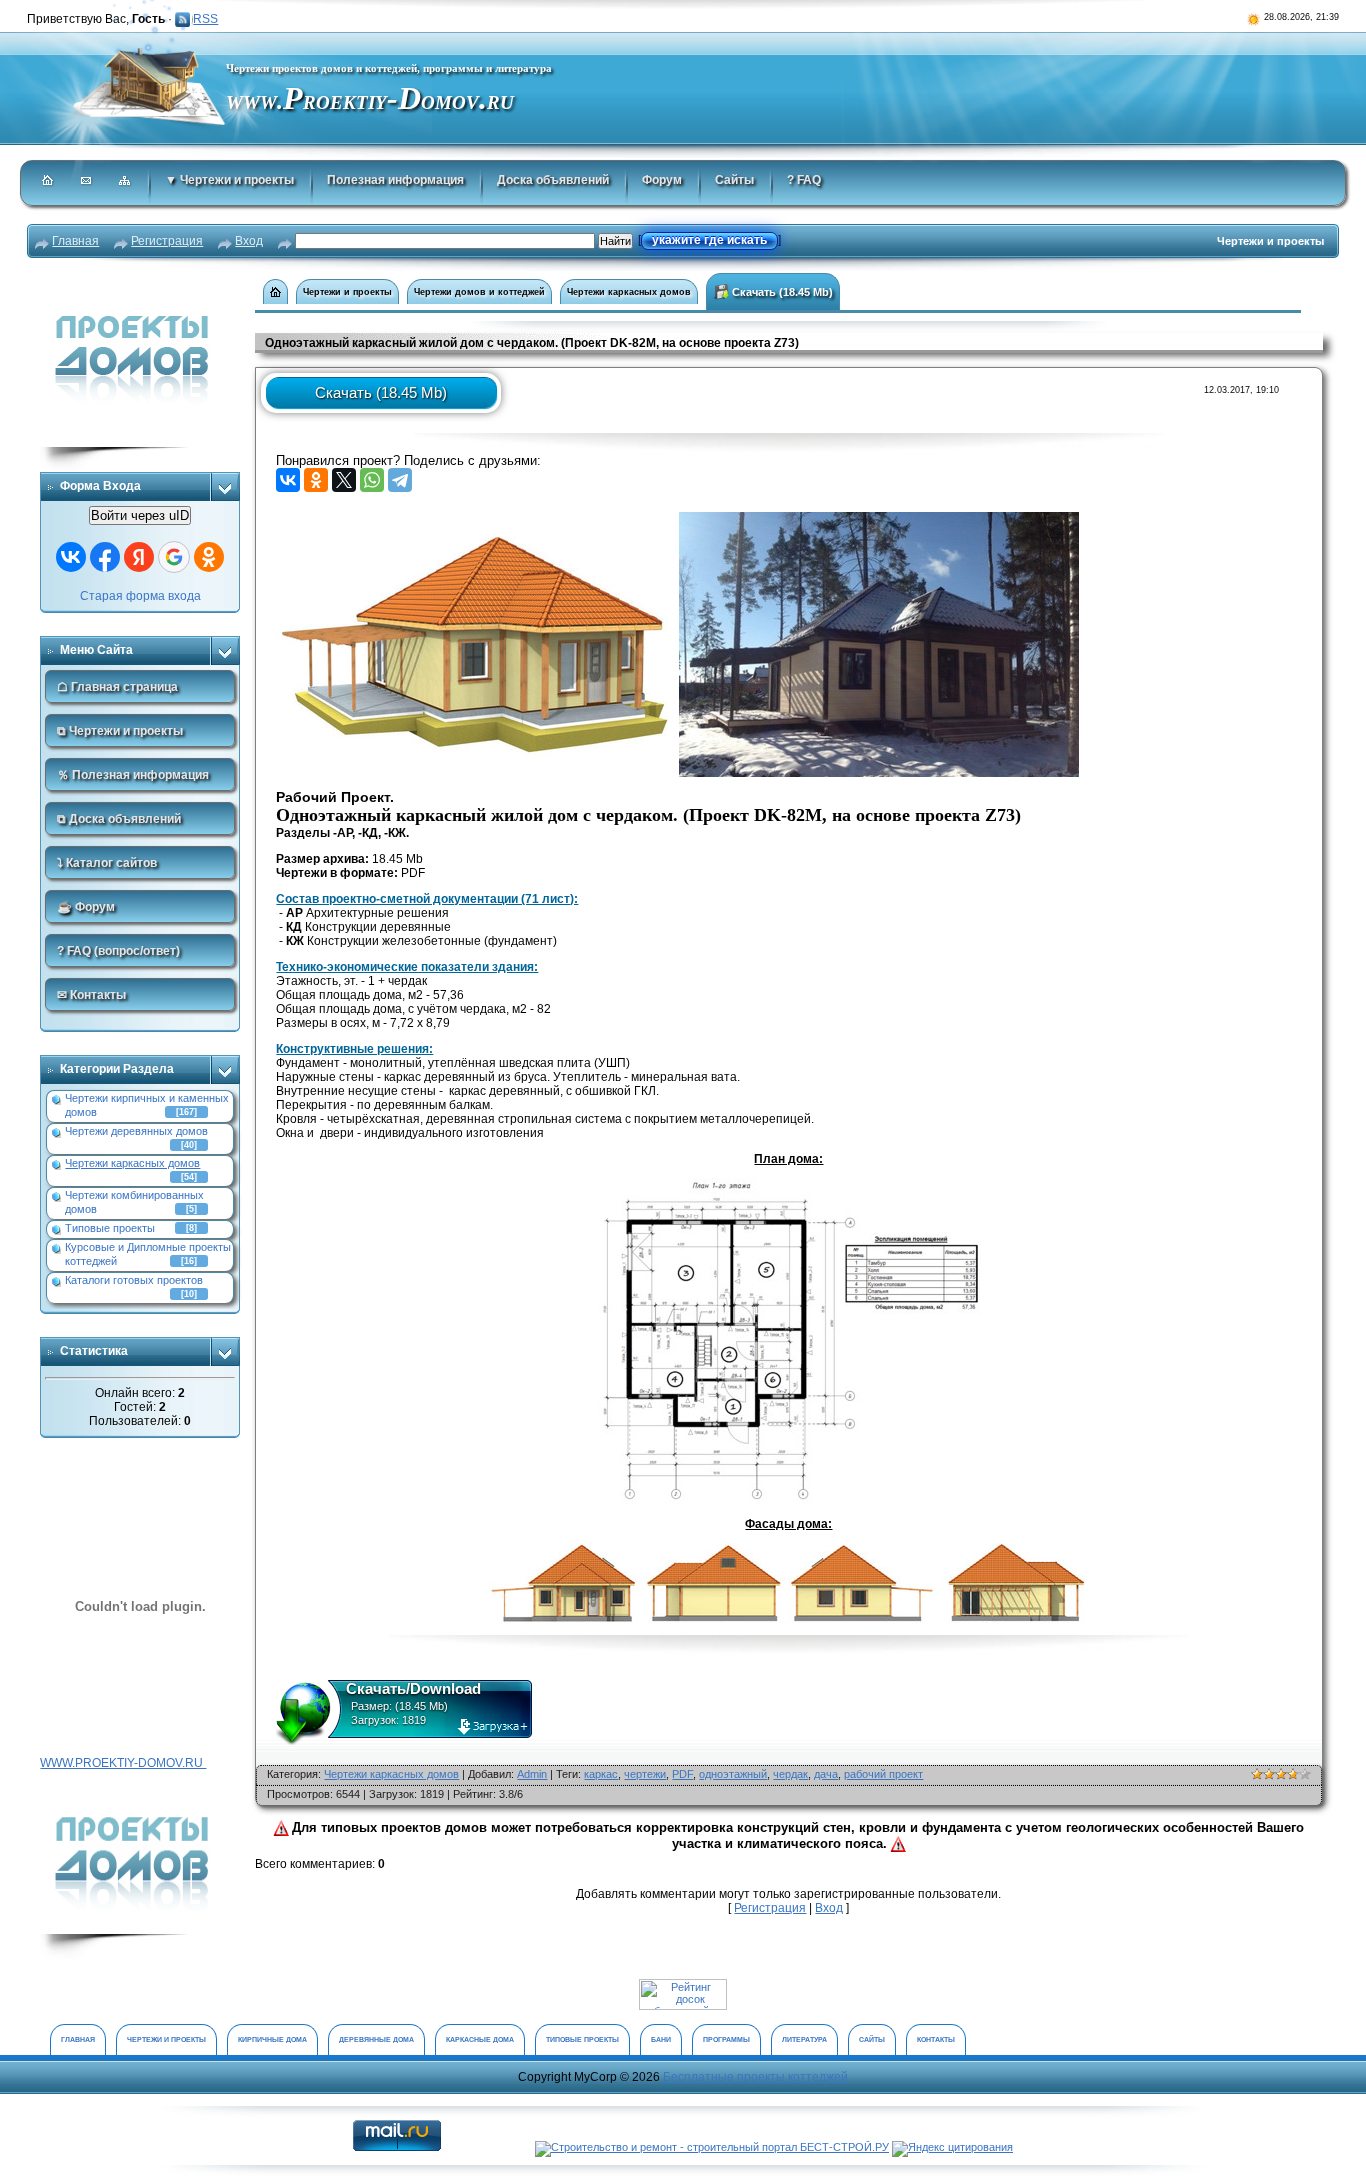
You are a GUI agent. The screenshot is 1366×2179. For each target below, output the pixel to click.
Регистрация (167, 241)
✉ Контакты (91, 995)
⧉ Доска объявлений (119, 819)
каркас (601, 1774)
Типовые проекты (110, 1228)
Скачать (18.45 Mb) (781, 292)
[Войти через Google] (174, 557)
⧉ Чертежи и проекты (120, 731)
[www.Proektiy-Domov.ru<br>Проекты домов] (140, 1791)
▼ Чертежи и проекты (229, 180)
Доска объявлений (553, 180)
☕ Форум (86, 907)
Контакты (936, 2039)
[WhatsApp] (372, 480)
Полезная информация (395, 180)
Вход (249, 241)
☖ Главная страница (117, 687)
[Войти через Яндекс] (139, 557)
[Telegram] (400, 480)
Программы (726, 2039)
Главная (75, 241)
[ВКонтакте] (288, 480)
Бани (661, 2039)
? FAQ (804, 180)
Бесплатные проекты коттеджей (755, 2077)
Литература (804, 2039)
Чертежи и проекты (347, 292)
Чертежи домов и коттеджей (479, 292)
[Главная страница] (48, 182)
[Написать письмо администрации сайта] (87, 182)
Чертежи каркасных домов (132, 1163)
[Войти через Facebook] (105, 557)
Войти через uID (140, 515)
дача (826, 1774)
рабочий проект (883, 1774)
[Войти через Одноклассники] (209, 557)
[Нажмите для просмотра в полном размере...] (476, 519)
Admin (532, 1774)
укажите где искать (709, 240)
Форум (662, 180)
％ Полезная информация (133, 775)
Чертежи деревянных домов (136, 1131)
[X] (344, 480)
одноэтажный (733, 1774)
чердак (790, 1774)
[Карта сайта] (125, 182)
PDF (682, 1774)
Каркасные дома (480, 2039)
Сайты (734, 180)
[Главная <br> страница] (275, 291)
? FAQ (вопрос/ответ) (118, 951)
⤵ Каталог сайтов (107, 863)
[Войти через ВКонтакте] (71, 557)
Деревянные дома (376, 2039)
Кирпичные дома (272, 2039)
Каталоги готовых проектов (134, 1280)
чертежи (645, 1774)
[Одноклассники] (316, 480)
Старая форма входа (140, 596)
